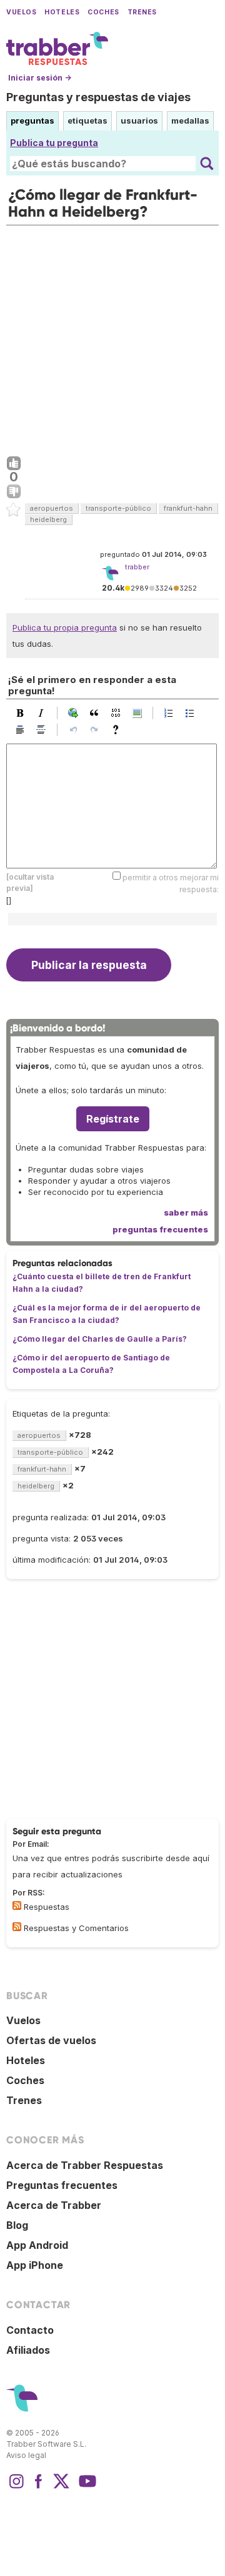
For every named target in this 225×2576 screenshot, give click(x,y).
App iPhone (35, 2265)
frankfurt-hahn (188, 508)
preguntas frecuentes (160, 1229)
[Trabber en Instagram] (16, 2487)
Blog (17, 2225)
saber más (186, 1212)
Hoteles (62, 12)
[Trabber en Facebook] (39, 2487)
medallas (190, 120)
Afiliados (28, 2350)
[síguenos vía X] (61, 2487)
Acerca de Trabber (54, 2205)
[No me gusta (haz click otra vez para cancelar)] (14, 492)
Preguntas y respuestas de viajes (98, 97)
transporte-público (118, 508)
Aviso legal (26, 2455)
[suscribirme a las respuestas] (17, 1905)
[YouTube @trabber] (86, 2487)
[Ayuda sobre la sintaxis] (119, 730)
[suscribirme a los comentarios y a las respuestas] (17, 1927)
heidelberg (48, 519)
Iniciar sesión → (40, 78)
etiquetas (87, 120)
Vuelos (21, 12)
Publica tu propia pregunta (65, 627)
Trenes (142, 12)
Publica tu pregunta (54, 143)
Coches (103, 12)
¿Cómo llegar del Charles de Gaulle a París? (100, 1339)
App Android (37, 2245)
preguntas (32, 120)
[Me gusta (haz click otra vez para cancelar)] (14, 464)
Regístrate (113, 1119)
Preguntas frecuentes (62, 2185)
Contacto (30, 2330)
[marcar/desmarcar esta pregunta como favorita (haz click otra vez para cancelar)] (14, 510)
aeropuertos (52, 508)
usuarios (139, 120)
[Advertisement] (112, 338)
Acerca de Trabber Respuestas (85, 2165)
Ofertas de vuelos (51, 2040)
